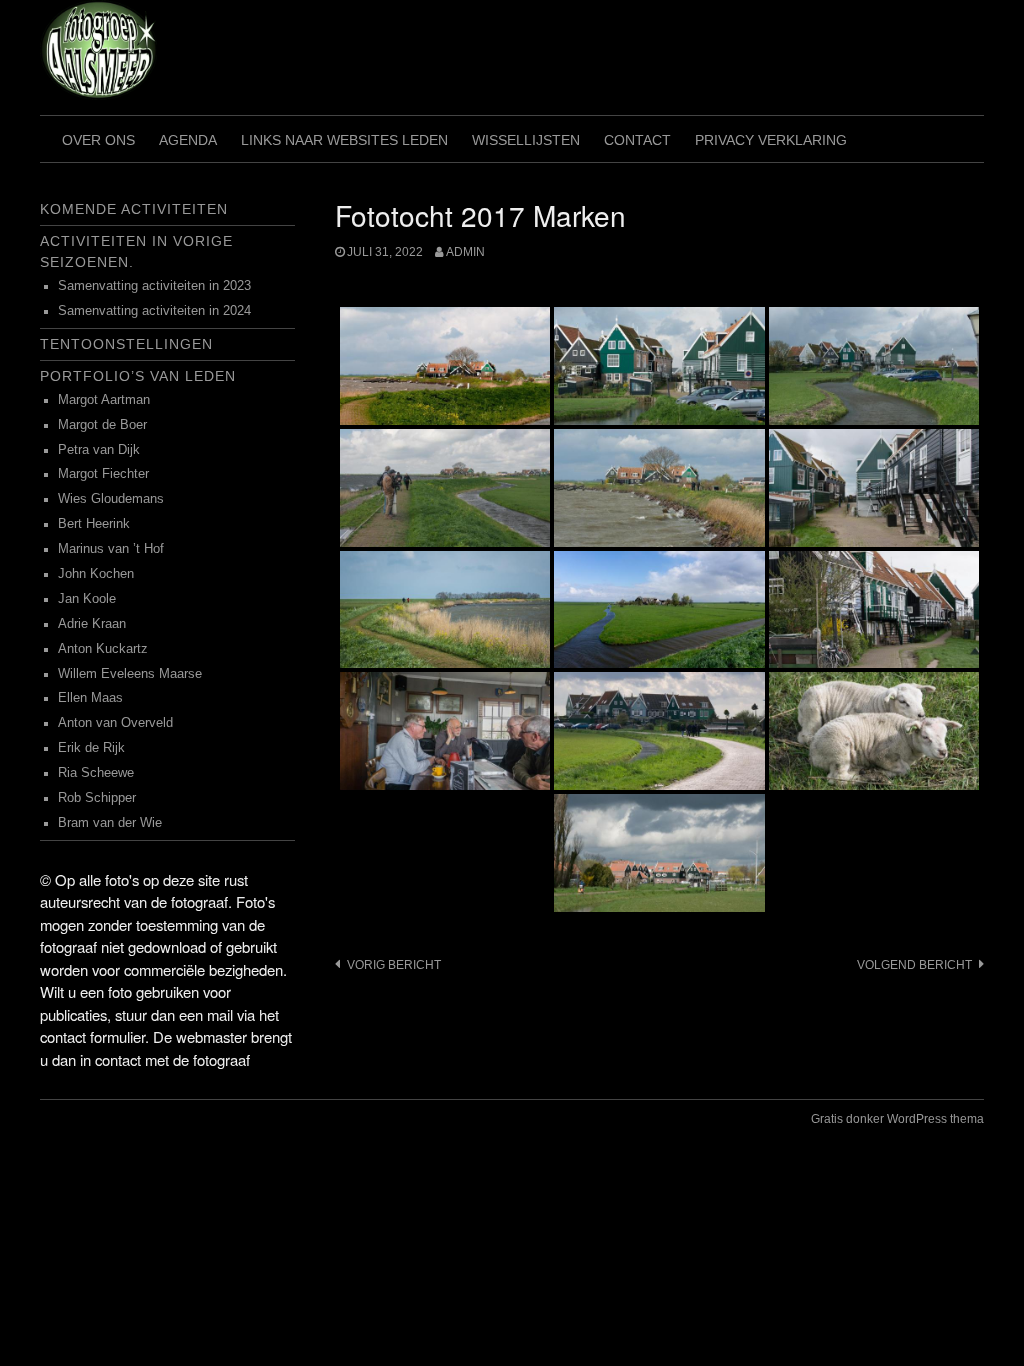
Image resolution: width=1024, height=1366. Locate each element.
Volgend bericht (914, 965)
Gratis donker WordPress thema (897, 1119)
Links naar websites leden (344, 140)
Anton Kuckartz (103, 649)
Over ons (98, 140)
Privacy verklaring (771, 140)
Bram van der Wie (110, 823)
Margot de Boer (102, 425)
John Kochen (96, 574)
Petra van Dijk (99, 450)
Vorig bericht (394, 965)
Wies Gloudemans (111, 499)
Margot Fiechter (103, 474)
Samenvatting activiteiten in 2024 (154, 311)
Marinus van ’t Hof (111, 549)
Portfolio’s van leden (138, 376)
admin (465, 252)
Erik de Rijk (91, 748)
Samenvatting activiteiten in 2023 (154, 286)
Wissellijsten (526, 140)
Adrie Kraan (92, 624)
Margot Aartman (104, 400)
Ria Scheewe (96, 773)
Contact (637, 140)
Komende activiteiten (134, 209)
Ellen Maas (90, 698)
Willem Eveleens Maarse (130, 674)
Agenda (188, 140)
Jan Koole (87, 599)
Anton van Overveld (115, 723)
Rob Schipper (97, 798)
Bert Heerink (94, 524)
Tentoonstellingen (126, 344)
